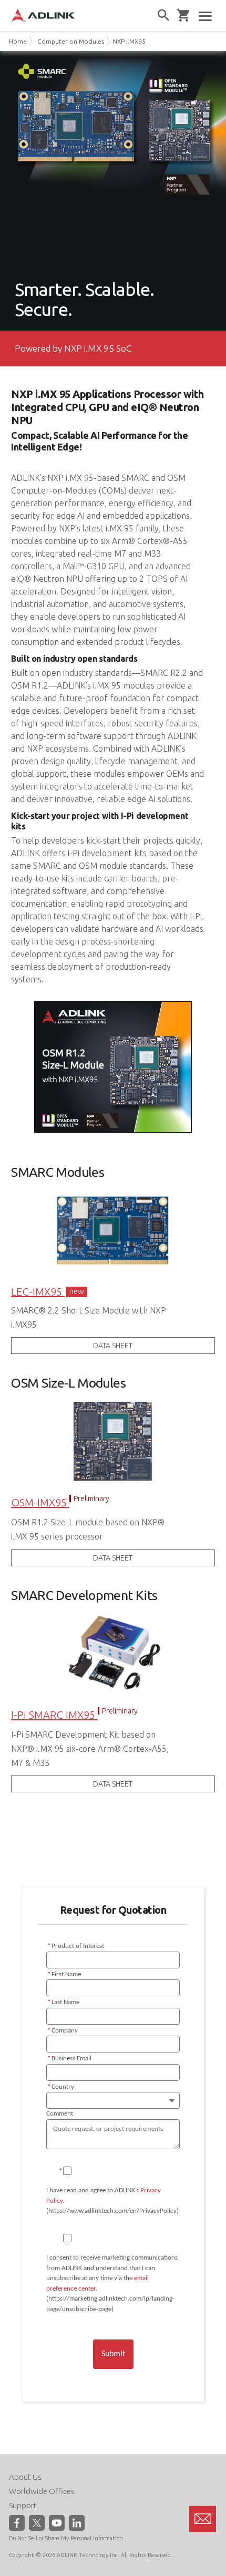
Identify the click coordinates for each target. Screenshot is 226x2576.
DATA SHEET (113, 1346)
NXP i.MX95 (129, 41)
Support (23, 2505)
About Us (25, 2477)
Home (18, 41)
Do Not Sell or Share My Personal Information (66, 2538)
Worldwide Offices (42, 2491)
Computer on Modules (71, 41)
